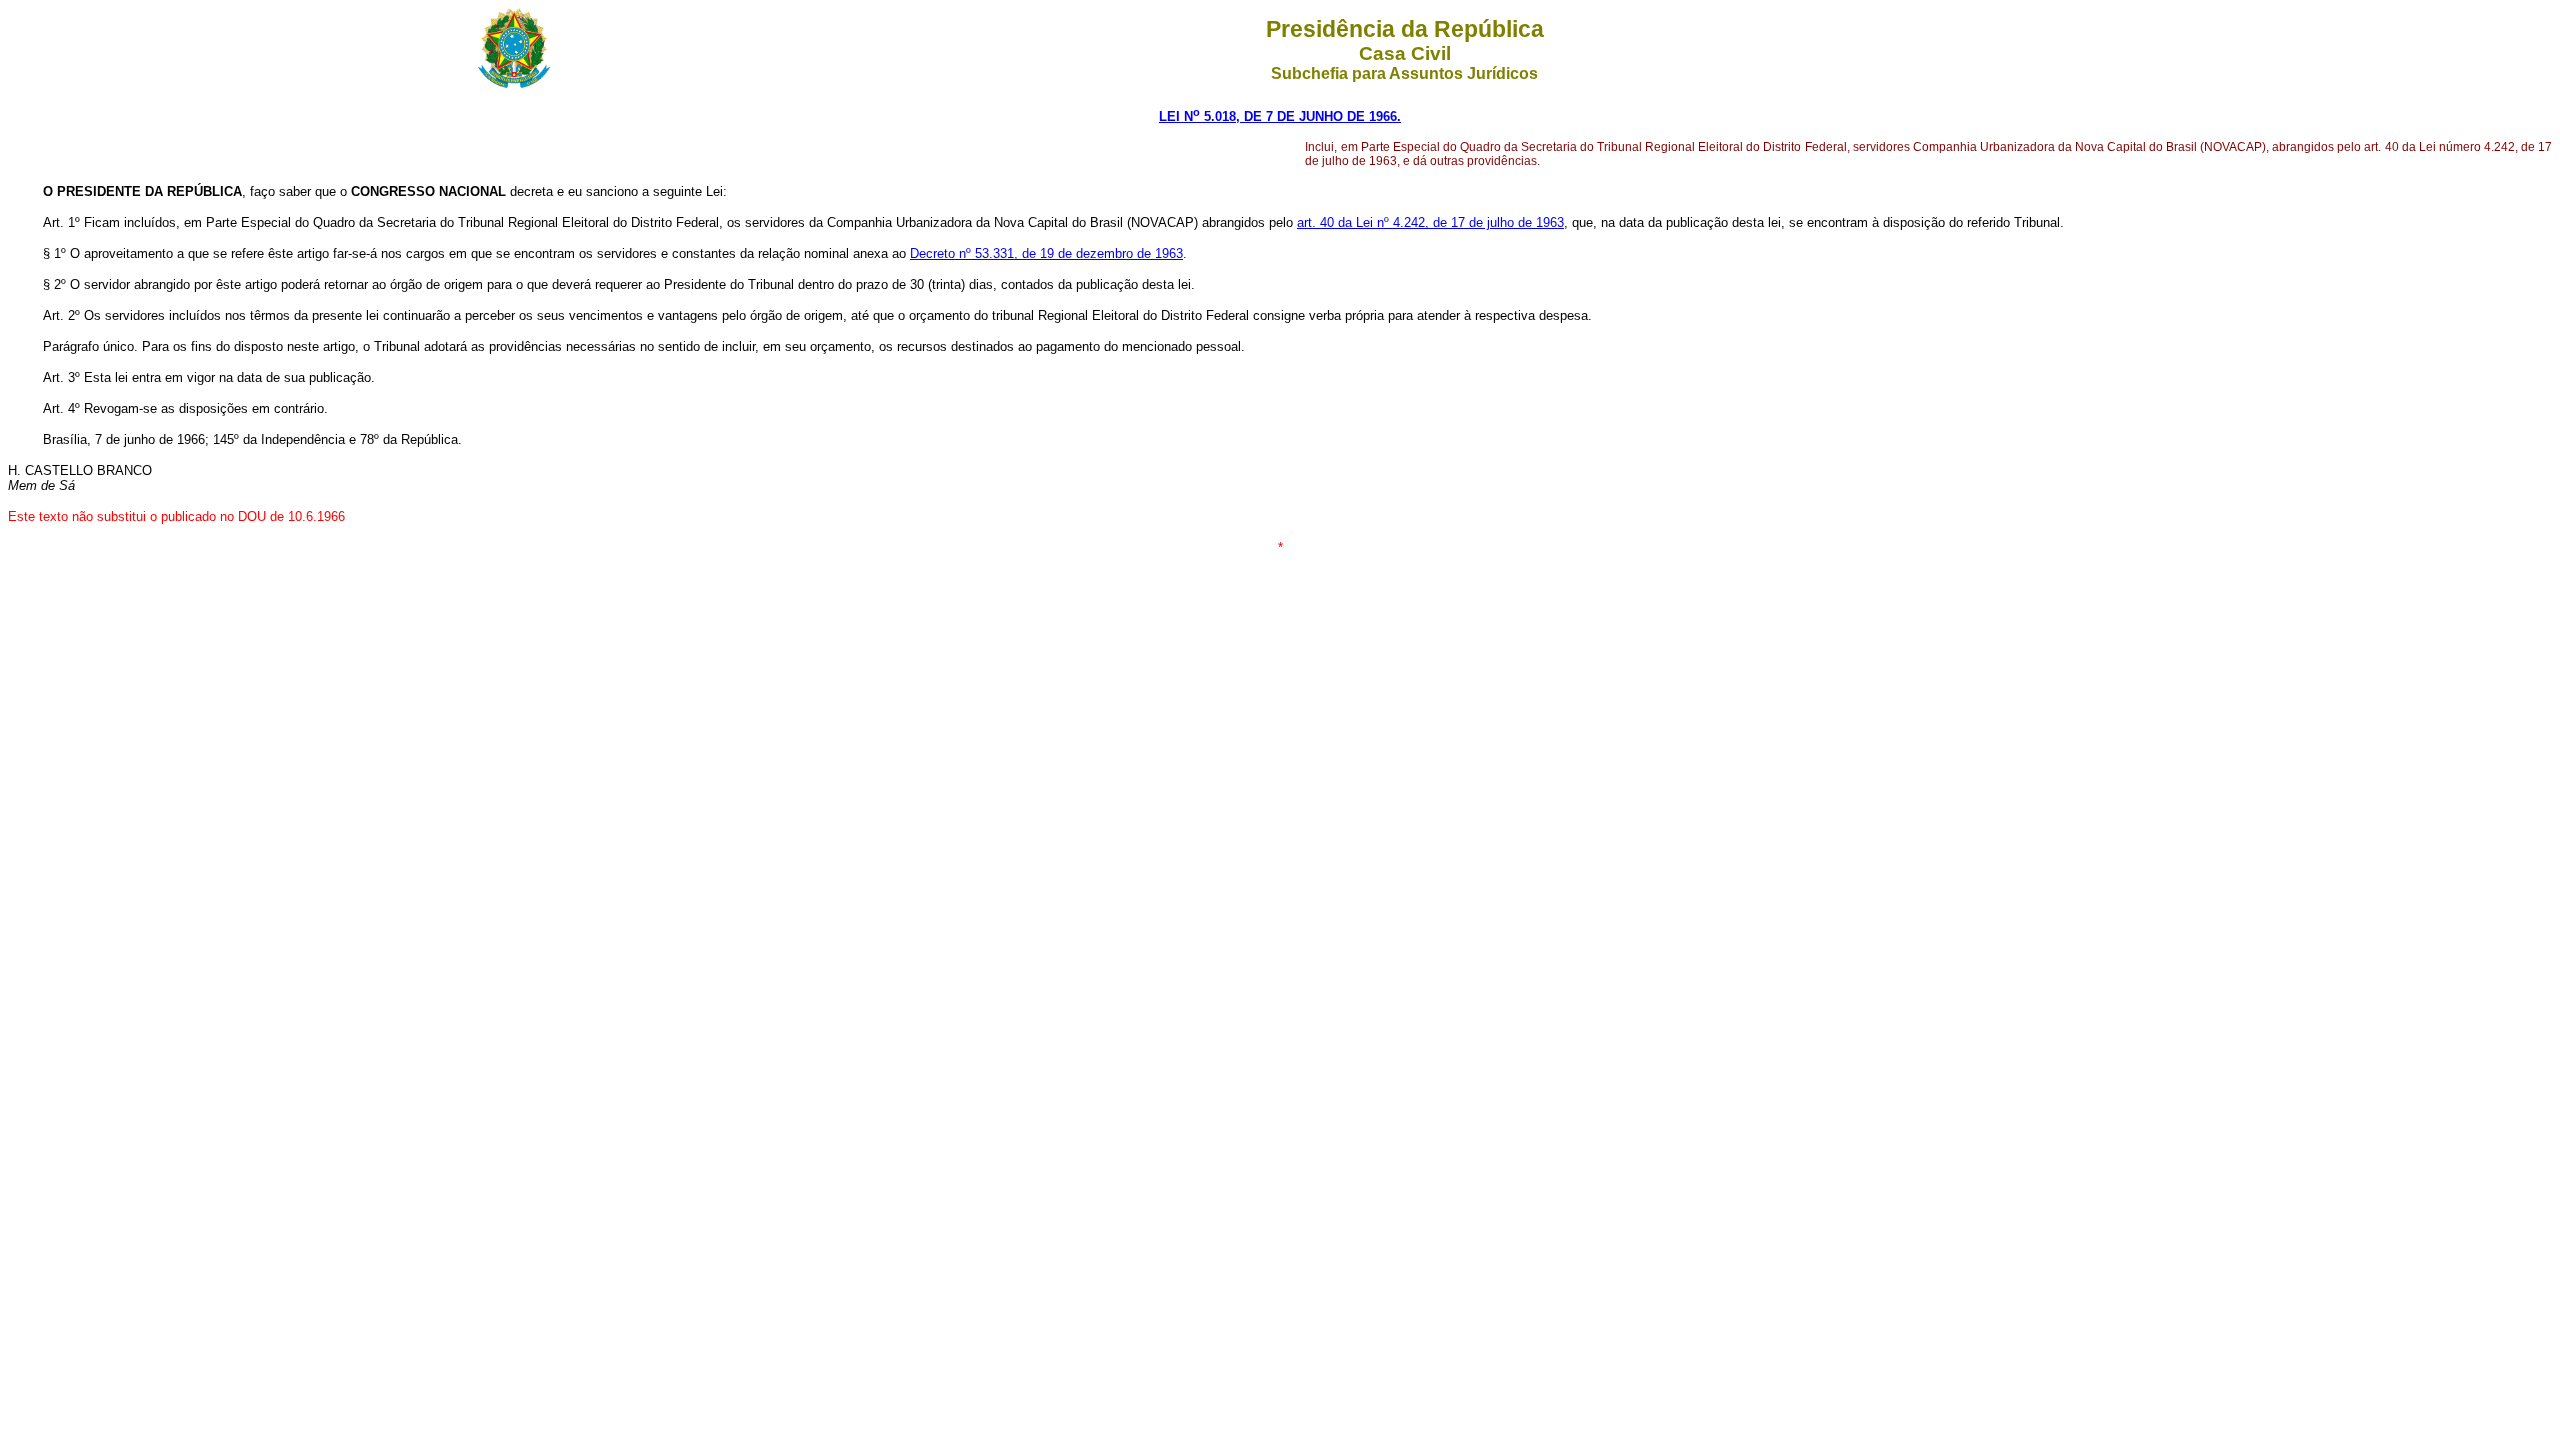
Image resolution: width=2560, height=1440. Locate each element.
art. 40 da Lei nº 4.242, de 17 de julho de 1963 (1430, 222)
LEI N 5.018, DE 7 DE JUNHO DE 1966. (1280, 116)
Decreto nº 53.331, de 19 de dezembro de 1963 (1046, 253)
